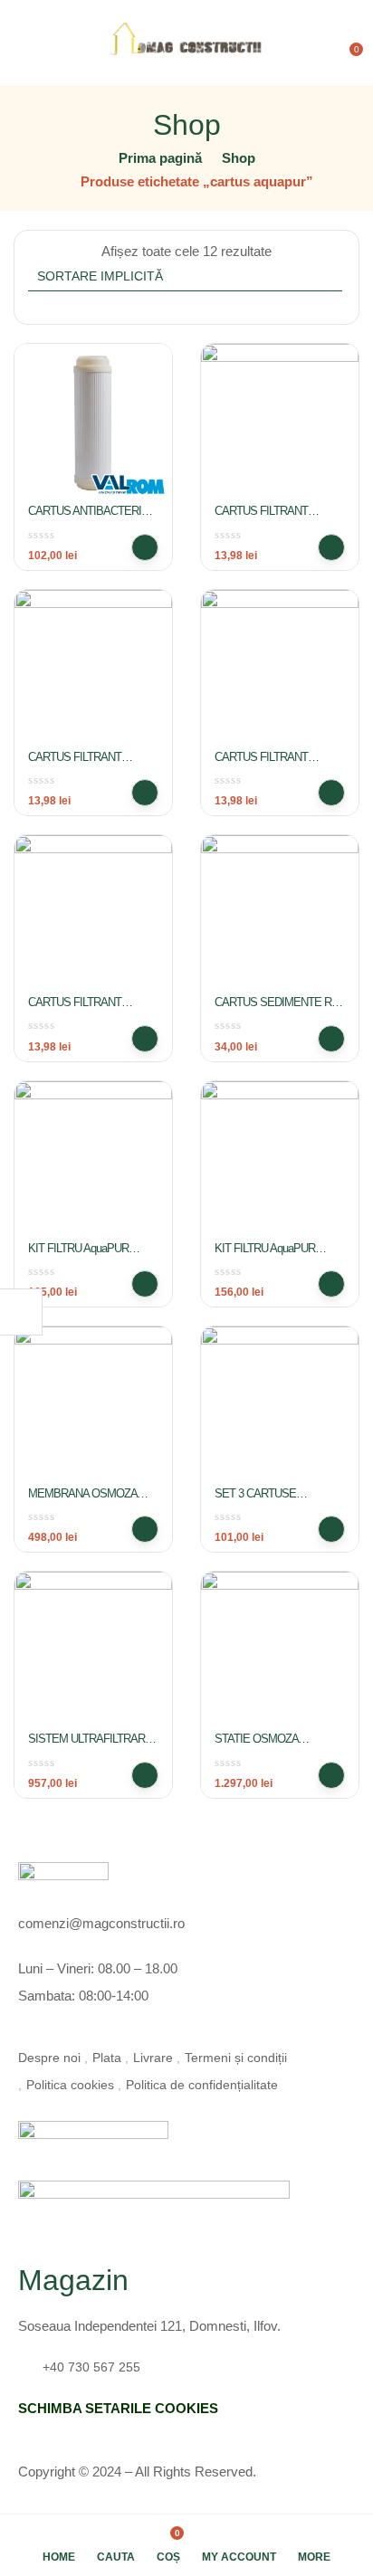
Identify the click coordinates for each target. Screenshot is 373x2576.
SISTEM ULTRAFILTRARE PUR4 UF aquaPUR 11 (90, 1746)
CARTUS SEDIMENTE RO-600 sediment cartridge (278, 1010)
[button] (348, 43)
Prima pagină (160, 158)
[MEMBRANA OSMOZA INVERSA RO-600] (93, 1405)
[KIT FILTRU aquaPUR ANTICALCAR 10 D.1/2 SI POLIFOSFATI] (280, 1160)
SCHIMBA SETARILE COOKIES (118, 2408)
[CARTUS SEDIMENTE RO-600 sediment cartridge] (280, 914)
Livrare (153, 2058)
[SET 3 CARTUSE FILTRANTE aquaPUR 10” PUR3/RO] (280, 1405)
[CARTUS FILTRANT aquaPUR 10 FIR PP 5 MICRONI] (93, 669)
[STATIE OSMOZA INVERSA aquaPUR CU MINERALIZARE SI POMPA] (280, 1650)
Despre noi (49, 2058)
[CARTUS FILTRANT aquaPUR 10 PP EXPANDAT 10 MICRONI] (280, 669)
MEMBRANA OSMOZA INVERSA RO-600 (82, 1501)
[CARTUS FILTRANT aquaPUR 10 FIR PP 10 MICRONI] (280, 423)
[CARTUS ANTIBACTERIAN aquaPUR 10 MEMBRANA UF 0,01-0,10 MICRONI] (93, 423)
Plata (107, 2058)
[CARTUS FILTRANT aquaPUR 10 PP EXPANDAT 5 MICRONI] (93, 914)
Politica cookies (70, 2085)
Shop (239, 158)
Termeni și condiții (236, 2058)
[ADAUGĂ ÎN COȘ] (145, 547)
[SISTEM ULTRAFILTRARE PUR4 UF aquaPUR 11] (93, 1650)
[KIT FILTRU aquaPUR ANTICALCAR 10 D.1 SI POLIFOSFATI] (93, 1160)
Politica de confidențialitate (202, 2085)
